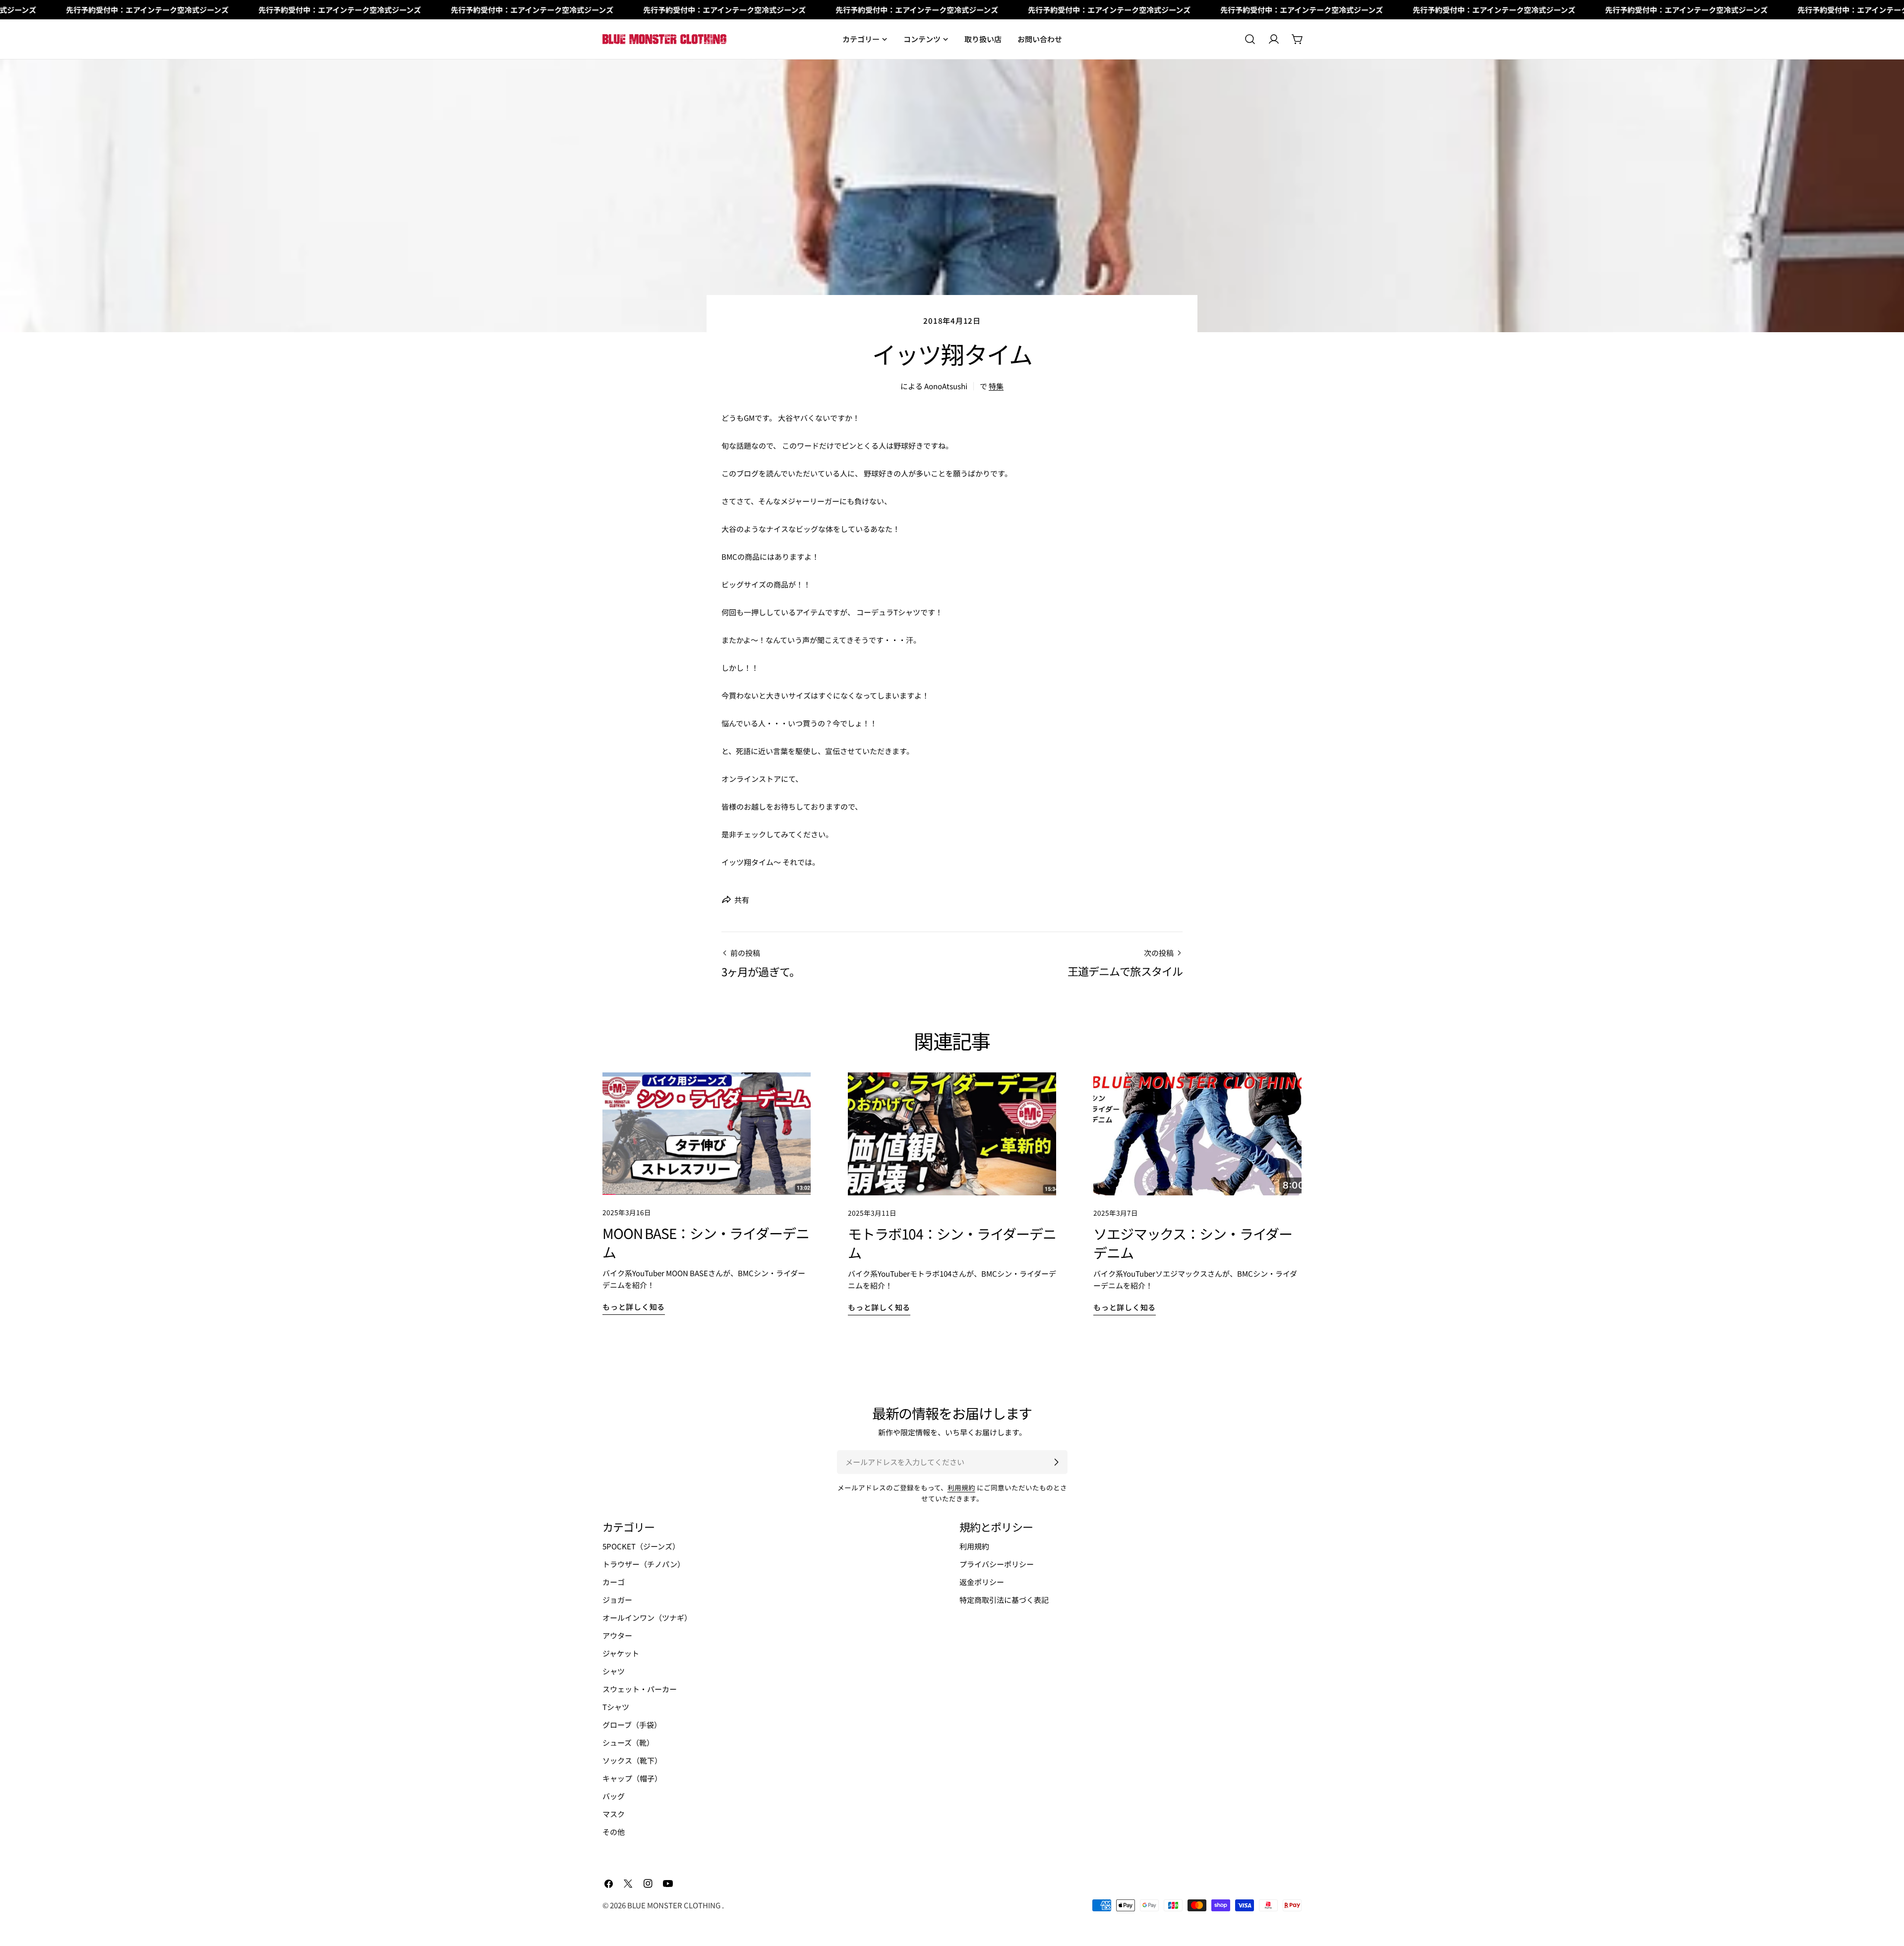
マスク (614, 1814)
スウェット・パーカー (640, 1689)
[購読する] (1056, 1462)
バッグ (614, 1796)
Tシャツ (616, 1707)
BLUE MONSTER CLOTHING (675, 1905)
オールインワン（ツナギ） (647, 1618)
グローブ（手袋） (632, 1725)
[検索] (1250, 39)
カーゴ (614, 1582)
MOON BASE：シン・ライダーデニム (706, 1242)
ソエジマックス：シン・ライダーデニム (1193, 1243)
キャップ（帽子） (632, 1778)
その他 (614, 1832)
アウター (617, 1635)
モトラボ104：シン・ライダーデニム (952, 1243)
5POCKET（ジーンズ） (641, 1546)
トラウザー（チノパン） (644, 1564)
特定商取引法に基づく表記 (1004, 1600)
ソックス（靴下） (632, 1760)
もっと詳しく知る (634, 1307)
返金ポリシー (982, 1582)
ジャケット (621, 1653)
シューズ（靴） (628, 1742)
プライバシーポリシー (997, 1564)
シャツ (614, 1671)
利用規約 (961, 1487)
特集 (996, 386)
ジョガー (617, 1600)
